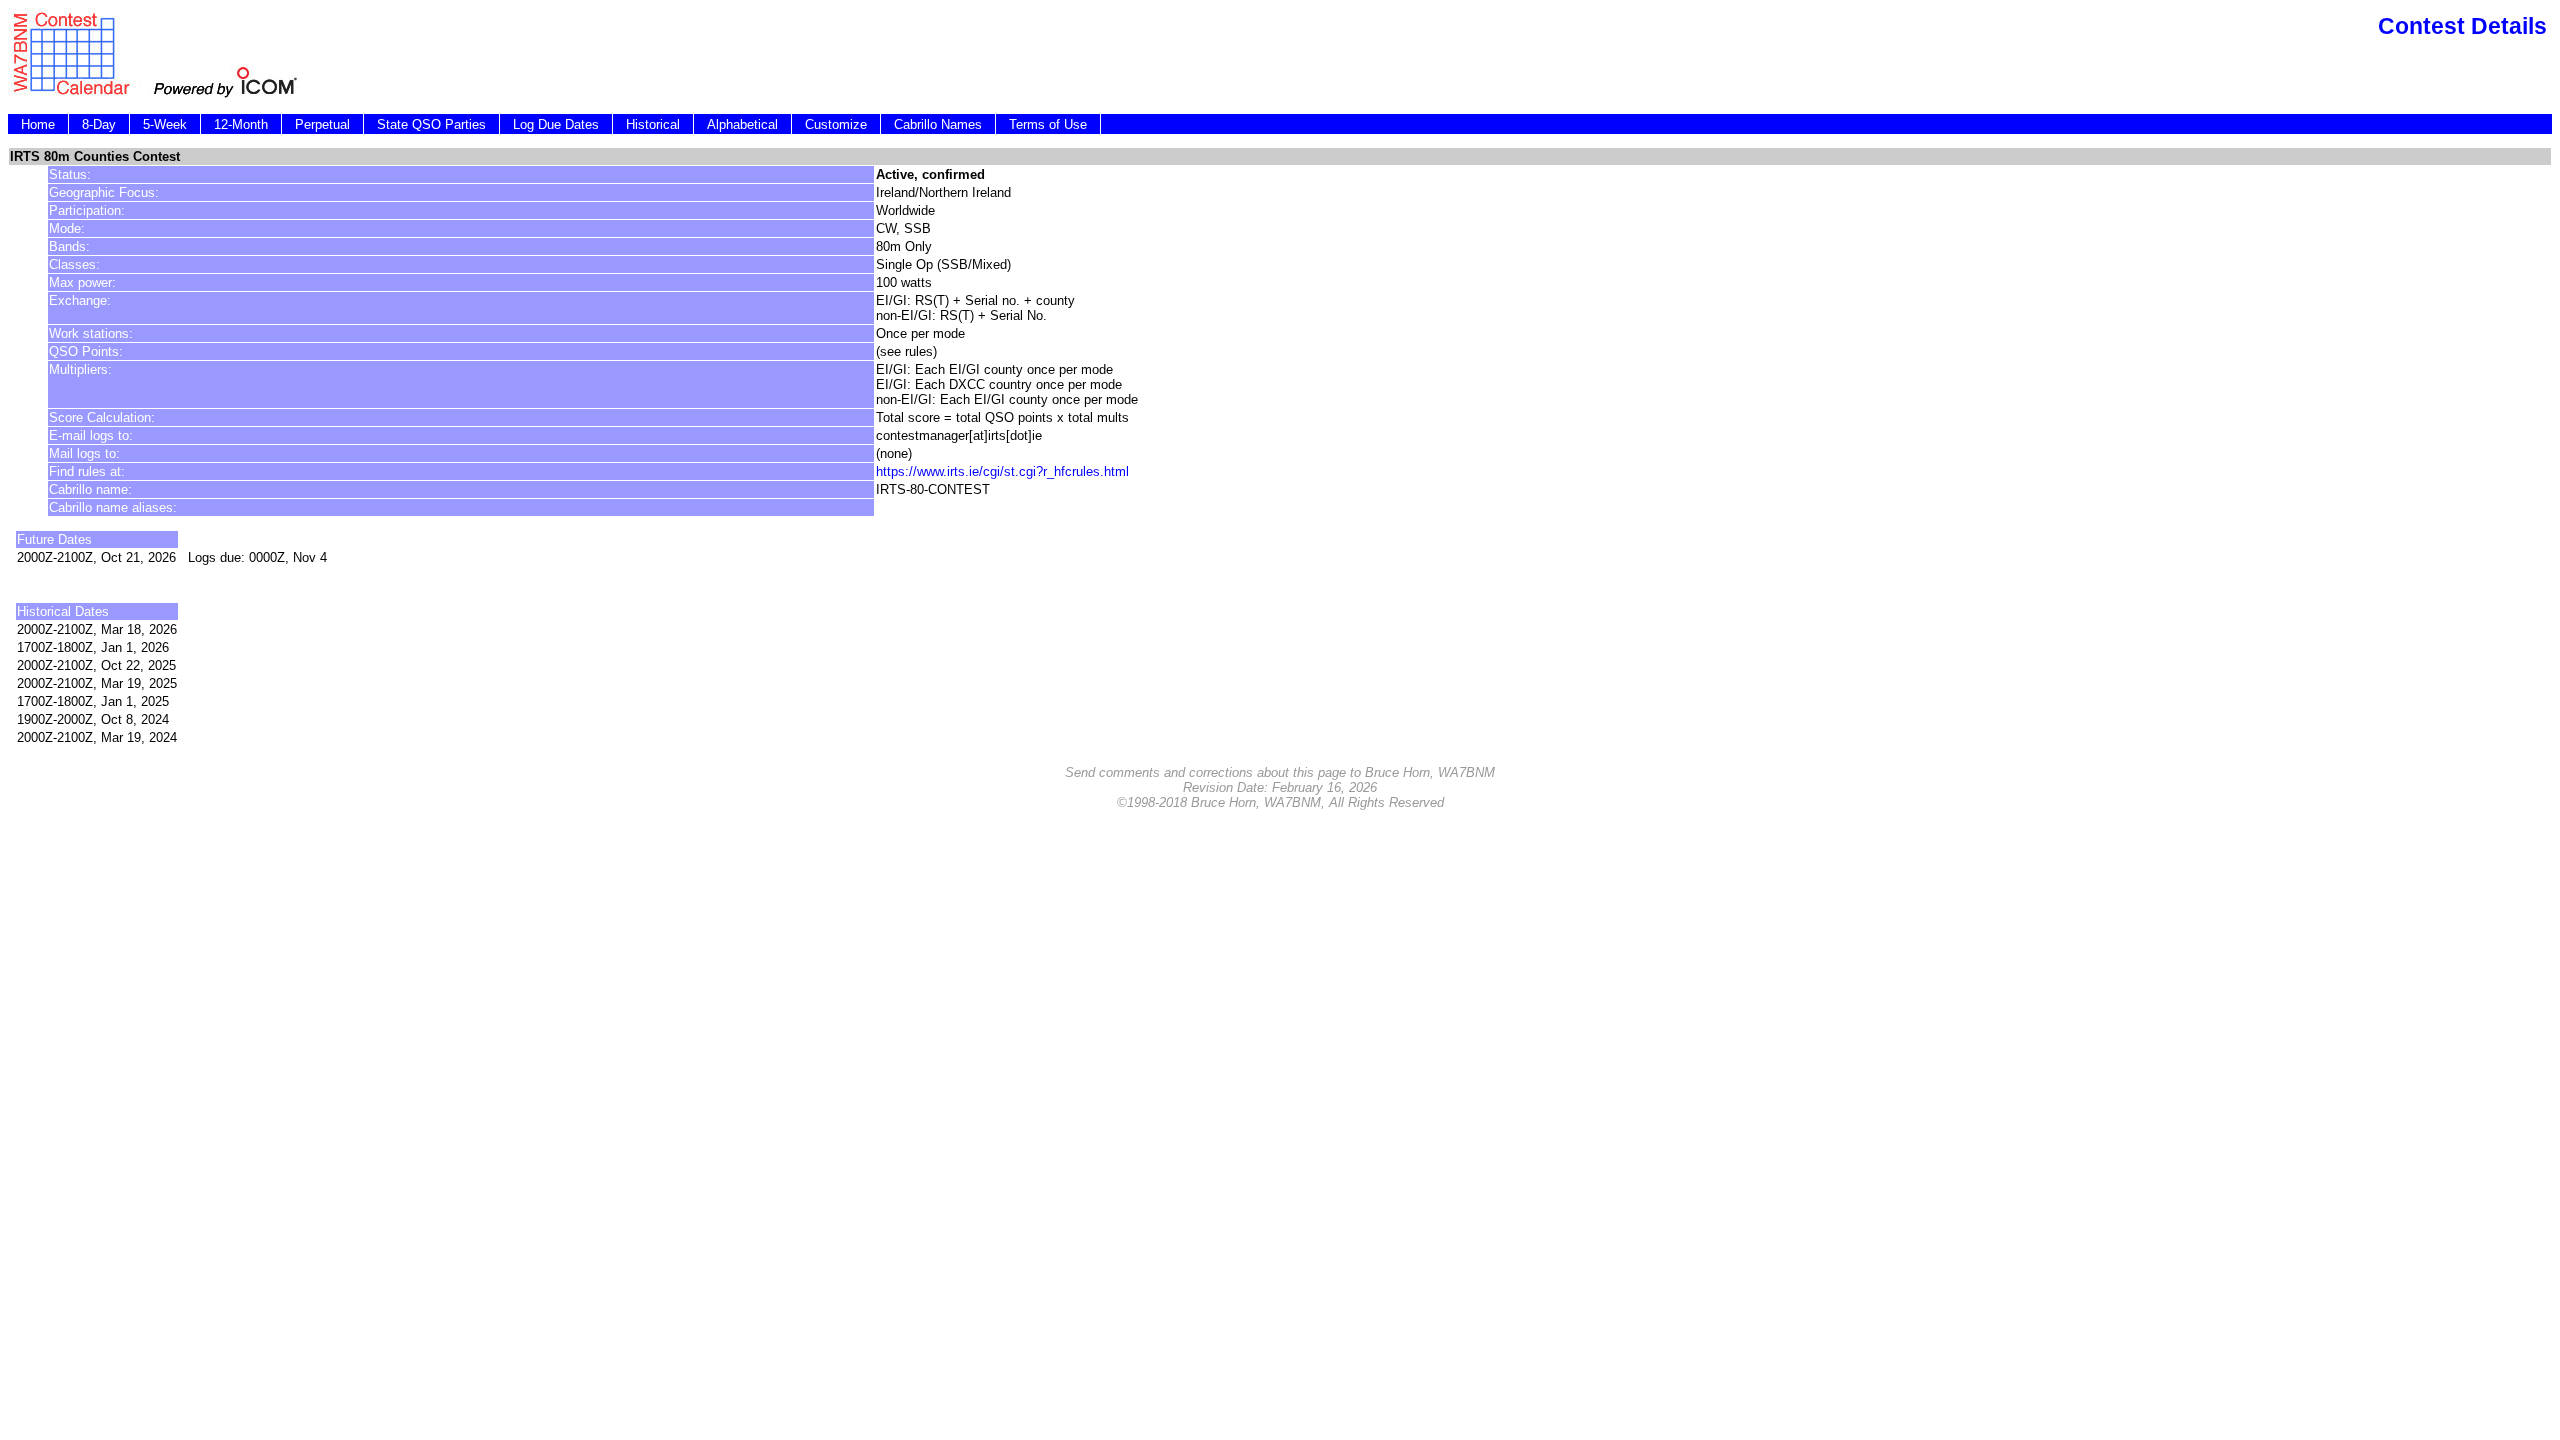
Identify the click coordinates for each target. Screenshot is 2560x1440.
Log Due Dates (556, 124)
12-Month (241, 124)
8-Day (99, 124)
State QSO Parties (431, 124)
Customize (836, 124)
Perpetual (322, 124)
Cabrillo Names (938, 124)
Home (38, 124)
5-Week (165, 124)
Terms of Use (1048, 124)
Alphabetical (742, 124)
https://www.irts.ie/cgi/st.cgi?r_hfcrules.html (1002, 471)
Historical (653, 124)
